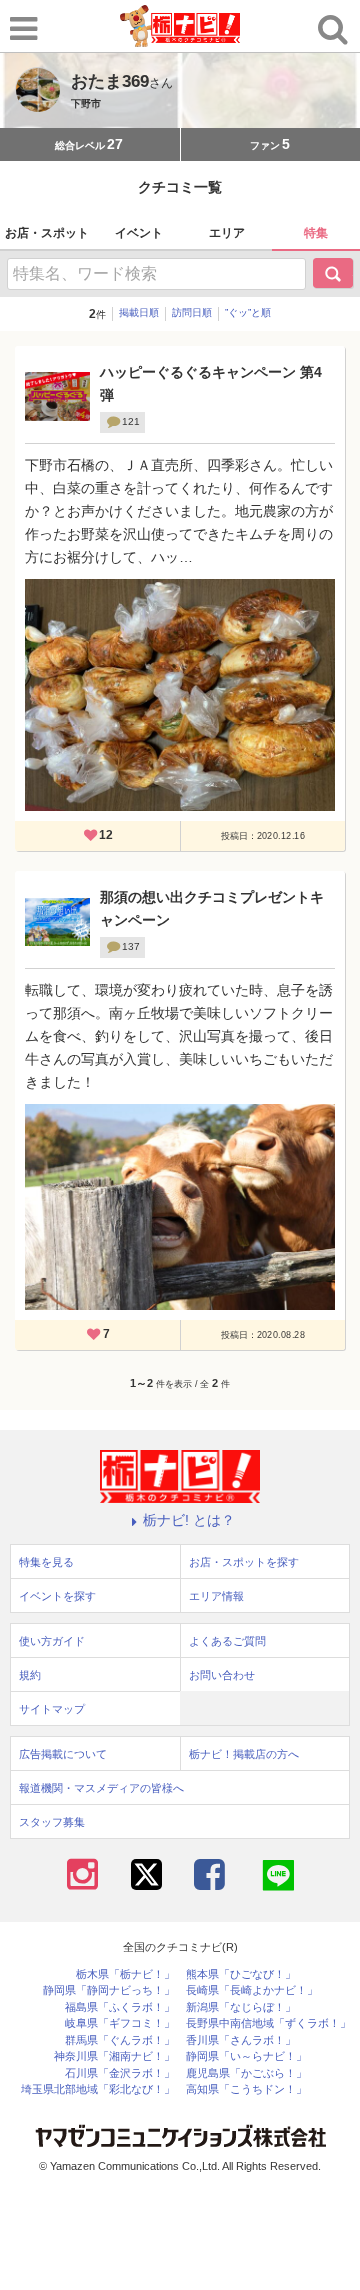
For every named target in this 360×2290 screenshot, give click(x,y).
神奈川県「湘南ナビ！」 (114, 2056)
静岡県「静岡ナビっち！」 (109, 1990)
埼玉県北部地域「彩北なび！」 (98, 2089)
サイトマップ (52, 1709)
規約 (30, 1675)
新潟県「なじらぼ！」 (241, 2007)
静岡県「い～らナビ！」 (246, 2056)
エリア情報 (216, 1596)
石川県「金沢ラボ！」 (120, 2073)
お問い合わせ (222, 1675)
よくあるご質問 (227, 1641)
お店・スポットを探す (244, 1562)
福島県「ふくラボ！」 (120, 2007)
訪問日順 (192, 312)
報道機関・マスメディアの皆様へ (101, 1788)
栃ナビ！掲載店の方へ (244, 1754)
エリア (227, 233)
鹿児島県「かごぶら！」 (246, 2073)
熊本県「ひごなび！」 (241, 1974)
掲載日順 (139, 312)
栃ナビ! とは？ (189, 1520)
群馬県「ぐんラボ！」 (120, 2040)
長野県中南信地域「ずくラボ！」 (268, 2023)
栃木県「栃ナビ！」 (125, 1974)
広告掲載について (63, 1754)
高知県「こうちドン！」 (246, 2089)
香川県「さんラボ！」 (241, 2040)
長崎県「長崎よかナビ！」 (252, 1990)
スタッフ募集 (52, 1822)
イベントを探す (57, 1596)
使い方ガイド (52, 1641)
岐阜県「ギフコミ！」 (120, 2023)
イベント (139, 233)
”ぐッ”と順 (248, 312)
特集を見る (46, 1562)
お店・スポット (47, 233)
